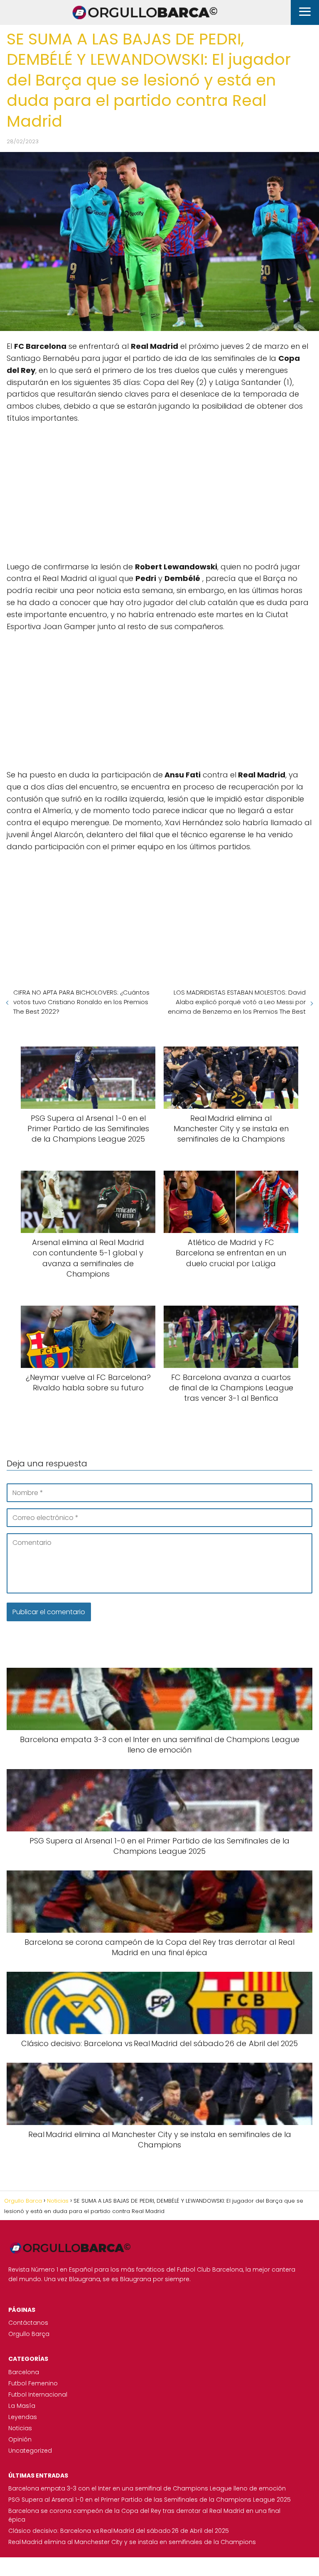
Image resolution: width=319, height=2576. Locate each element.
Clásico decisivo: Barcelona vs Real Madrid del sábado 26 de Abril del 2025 (119, 2531)
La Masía (22, 2406)
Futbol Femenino (33, 2383)
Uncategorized (30, 2451)
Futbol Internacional (38, 2395)
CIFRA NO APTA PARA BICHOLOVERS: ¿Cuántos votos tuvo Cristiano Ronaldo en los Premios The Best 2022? (81, 1002)
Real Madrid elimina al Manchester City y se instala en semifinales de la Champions (132, 2542)
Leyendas (23, 2417)
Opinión (20, 2439)
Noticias (20, 2428)
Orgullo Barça (29, 2334)
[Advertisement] (159, 491)
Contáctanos (28, 2323)
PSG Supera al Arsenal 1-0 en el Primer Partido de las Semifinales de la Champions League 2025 (150, 2500)
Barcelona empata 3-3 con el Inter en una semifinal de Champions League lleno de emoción (147, 2488)
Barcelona (24, 2372)
